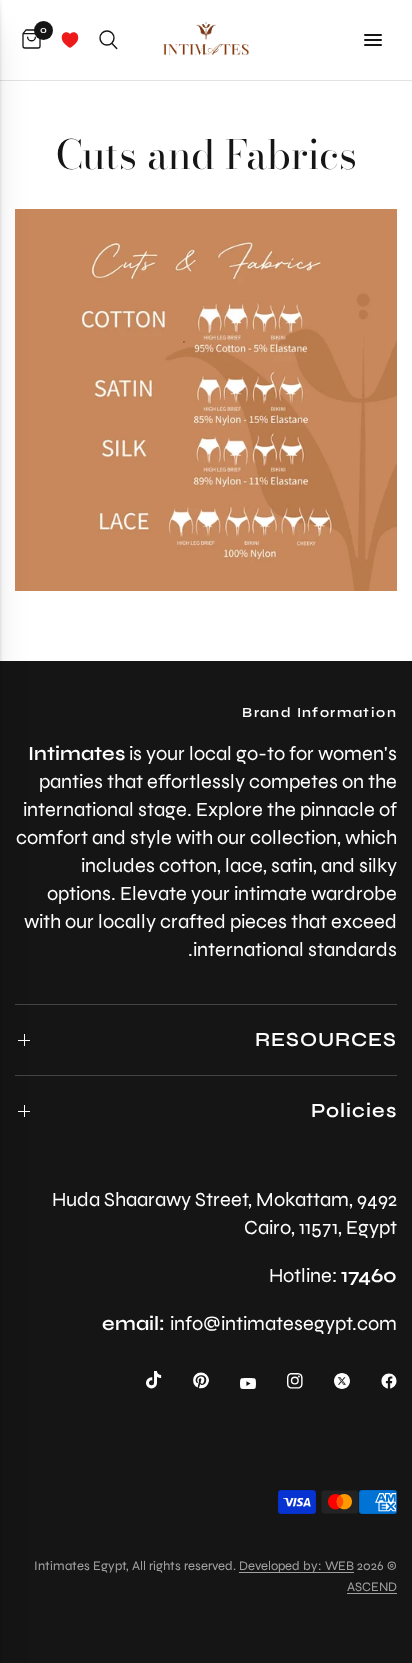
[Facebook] (375, 1381)
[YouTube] (234, 1383)
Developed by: (282, 1566)
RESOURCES (326, 1039)
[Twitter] (328, 1381)
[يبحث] (108, 40)
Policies (354, 1110)
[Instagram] (281, 1381)
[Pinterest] (187, 1381)
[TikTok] (140, 1380)
